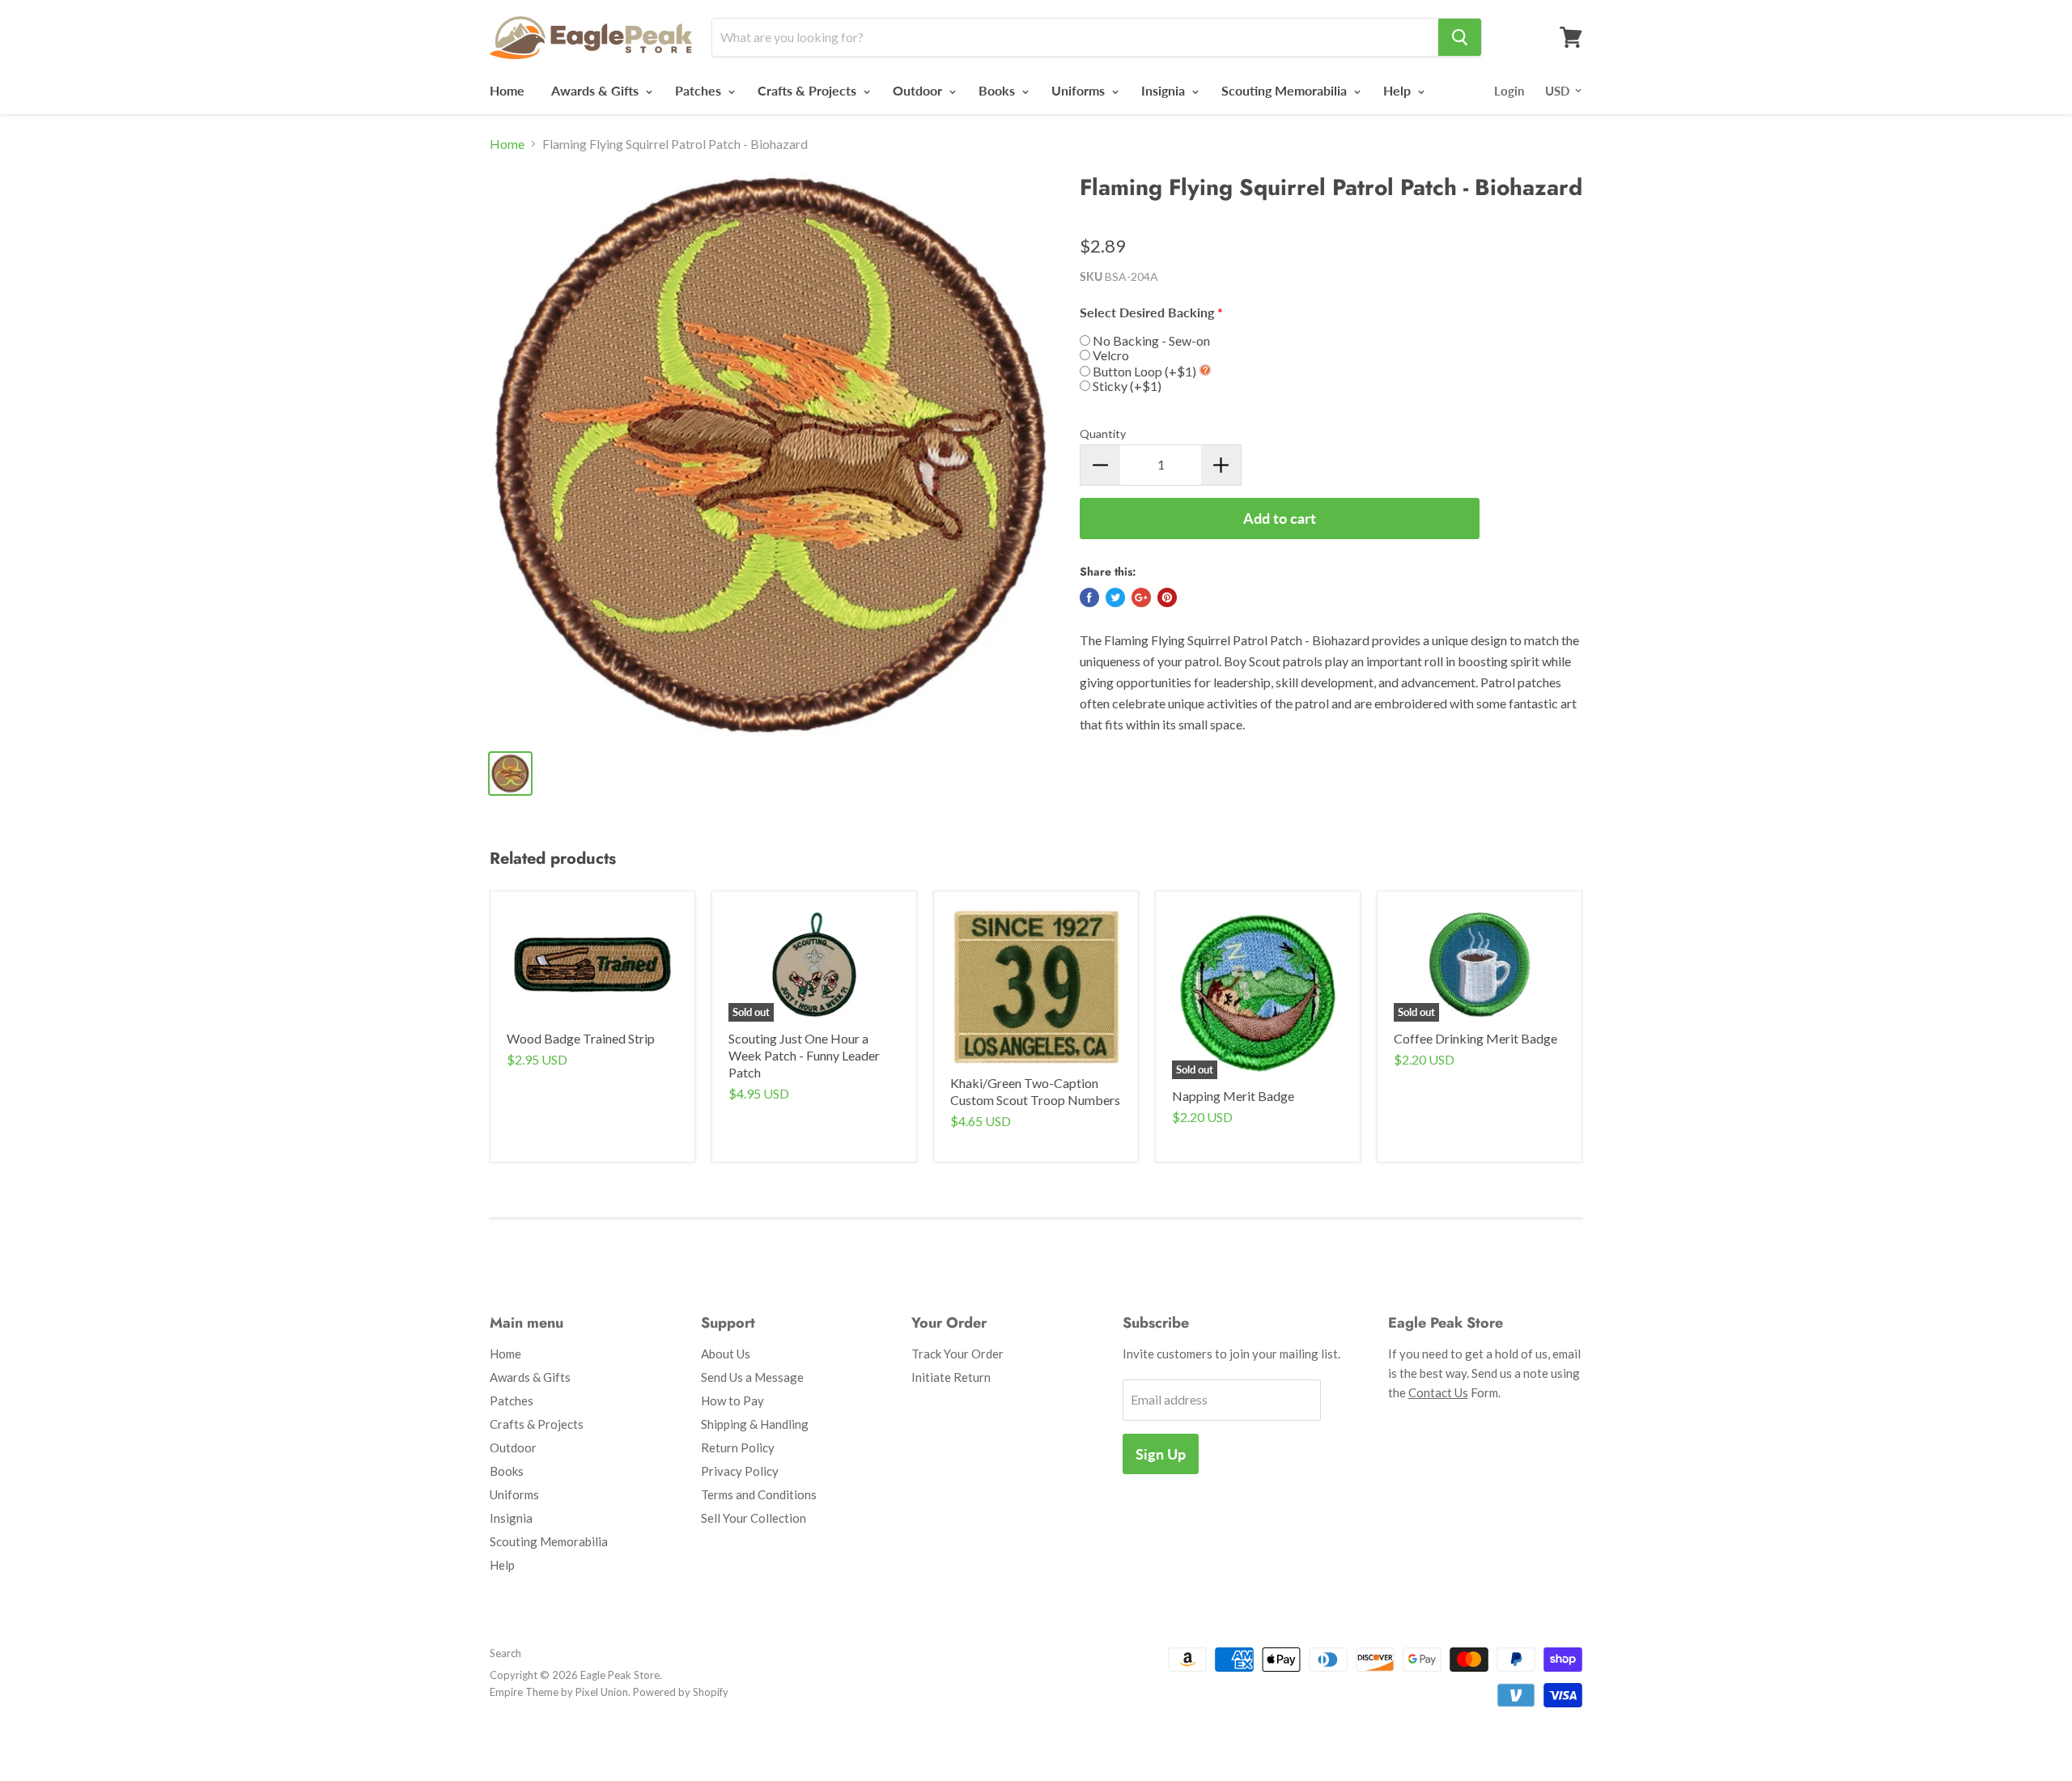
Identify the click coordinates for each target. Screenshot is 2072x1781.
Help (1399, 90)
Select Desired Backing (1147, 312)
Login (1509, 91)
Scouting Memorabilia (1286, 90)
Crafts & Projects (809, 90)
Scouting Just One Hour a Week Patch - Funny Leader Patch (804, 1055)
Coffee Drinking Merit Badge (1475, 1038)
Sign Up (1161, 1454)
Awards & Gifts (597, 90)
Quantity (1103, 434)
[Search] (1460, 37)
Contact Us (1438, 1392)
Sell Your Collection (754, 1518)
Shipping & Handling (755, 1424)
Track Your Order (957, 1354)
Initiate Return (951, 1377)
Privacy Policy (740, 1471)
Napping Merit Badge (1233, 1096)
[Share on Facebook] (1089, 597)
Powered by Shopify (681, 1692)
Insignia (1165, 90)
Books (998, 90)
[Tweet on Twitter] (1115, 597)
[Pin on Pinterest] (1167, 597)
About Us (726, 1354)
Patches (700, 90)
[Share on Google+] (1141, 597)
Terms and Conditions (759, 1494)
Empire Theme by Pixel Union (559, 1692)
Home (507, 90)
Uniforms (1080, 90)
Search (505, 1653)
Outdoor (919, 90)
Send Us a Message (752, 1377)
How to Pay (732, 1401)
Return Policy (738, 1447)
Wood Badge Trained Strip (581, 1038)
